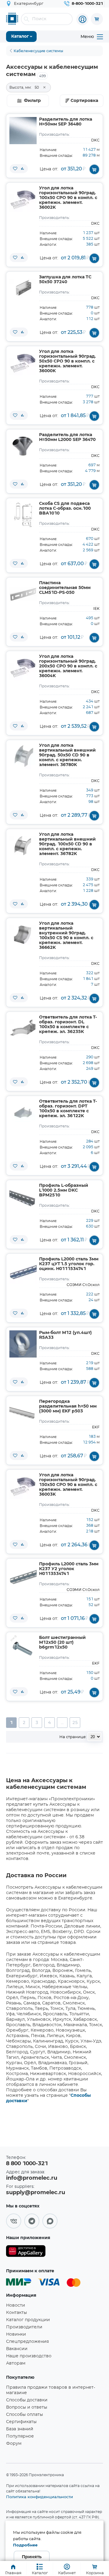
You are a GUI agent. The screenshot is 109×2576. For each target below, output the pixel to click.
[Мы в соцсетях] (14, 2221)
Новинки (16, 2334)
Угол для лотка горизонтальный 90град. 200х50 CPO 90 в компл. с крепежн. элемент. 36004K (68, 666)
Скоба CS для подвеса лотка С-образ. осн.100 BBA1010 (65, 509)
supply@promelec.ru (36, 2193)
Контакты (17, 2313)
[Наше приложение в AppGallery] (26, 2252)
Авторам (16, 2363)
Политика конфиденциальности (40, 2497)
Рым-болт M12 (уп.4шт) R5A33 (65, 1335)
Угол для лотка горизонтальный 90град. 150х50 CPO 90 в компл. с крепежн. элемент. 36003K (68, 1485)
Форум (14, 2444)
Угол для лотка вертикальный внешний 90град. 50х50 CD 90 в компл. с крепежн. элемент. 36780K (67, 755)
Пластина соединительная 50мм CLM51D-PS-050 (65, 588)
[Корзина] (97, 19)
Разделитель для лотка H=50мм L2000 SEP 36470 (67, 437)
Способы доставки (27, 2400)
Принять (32, 2557)
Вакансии (17, 2349)
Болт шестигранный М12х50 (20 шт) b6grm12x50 (62, 1643)
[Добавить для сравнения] (22, 169)
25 (75, 1723)
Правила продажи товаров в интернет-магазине (51, 2390)
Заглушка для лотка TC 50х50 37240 (65, 280)
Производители (24, 2327)
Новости (16, 2305)
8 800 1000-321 (27, 2164)
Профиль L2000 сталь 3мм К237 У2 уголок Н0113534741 (69, 1569)
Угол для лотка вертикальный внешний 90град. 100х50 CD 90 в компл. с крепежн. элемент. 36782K (67, 844)
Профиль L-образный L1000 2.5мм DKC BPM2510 (64, 1190)
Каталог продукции (28, 2320)
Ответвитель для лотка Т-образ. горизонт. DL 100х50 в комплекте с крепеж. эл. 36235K (68, 1025)
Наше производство (29, 2356)
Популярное (20, 2436)
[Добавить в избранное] (15, 169)
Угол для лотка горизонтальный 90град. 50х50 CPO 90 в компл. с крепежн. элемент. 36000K (68, 361)
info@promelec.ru (32, 2178)
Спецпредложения (27, 2342)
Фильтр (32, 101)
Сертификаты (21, 2422)
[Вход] (82, 19)
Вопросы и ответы (27, 2407)
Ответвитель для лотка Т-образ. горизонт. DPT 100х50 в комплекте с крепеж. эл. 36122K (68, 1109)
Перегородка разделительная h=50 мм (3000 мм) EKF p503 (68, 1406)
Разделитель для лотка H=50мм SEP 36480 (66, 122)
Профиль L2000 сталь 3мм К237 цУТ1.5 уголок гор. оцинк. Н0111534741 (69, 1264)
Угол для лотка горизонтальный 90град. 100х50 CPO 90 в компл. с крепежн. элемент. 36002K (68, 198)
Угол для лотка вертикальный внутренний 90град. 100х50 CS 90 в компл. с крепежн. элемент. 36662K (66, 936)
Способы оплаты (25, 2415)
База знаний (20, 2429)
